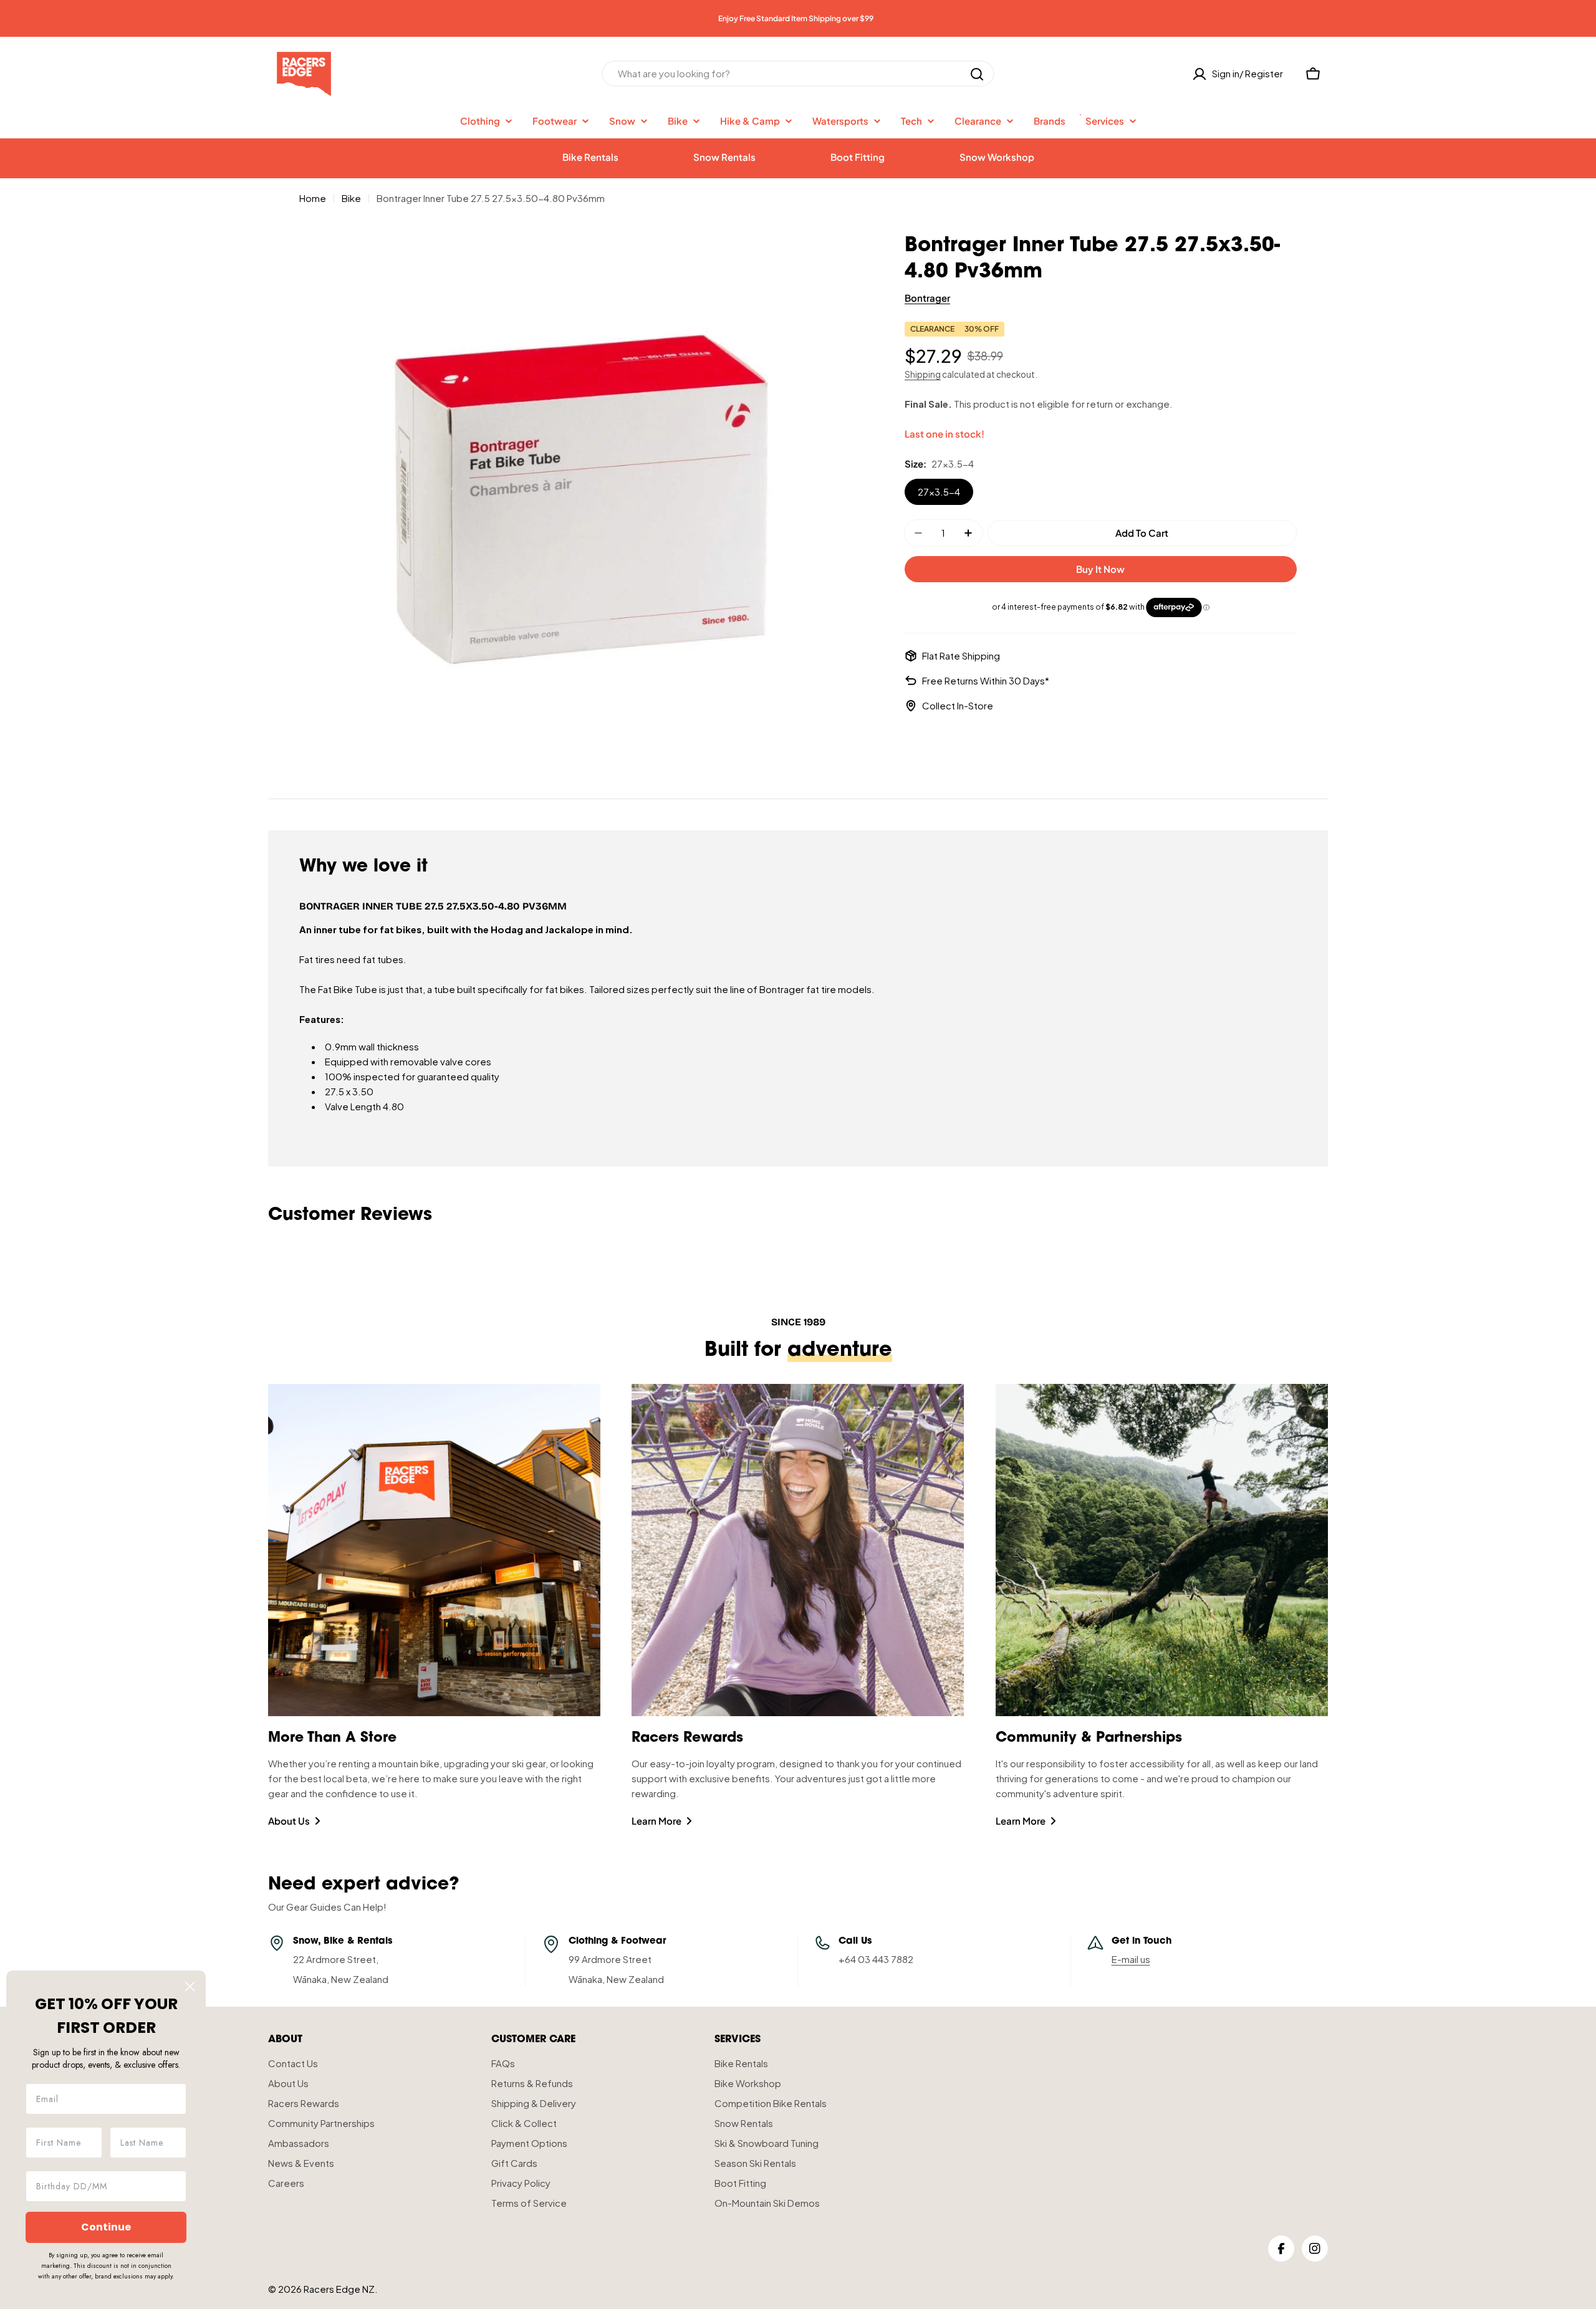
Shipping (923, 374)
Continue (106, 2227)
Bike (351, 198)
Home (313, 198)
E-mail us (1131, 1959)
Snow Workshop (997, 157)
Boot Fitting (858, 157)
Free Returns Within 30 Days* (986, 680)
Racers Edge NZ (339, 2289)
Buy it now (1100, 569)
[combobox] (798, 74)
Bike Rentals (590, 157)
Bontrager (927, 298)
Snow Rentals (724, 157)
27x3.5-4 (939, 492)
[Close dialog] (190, 1986)
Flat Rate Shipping (961, 655)
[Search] (977, 74)
